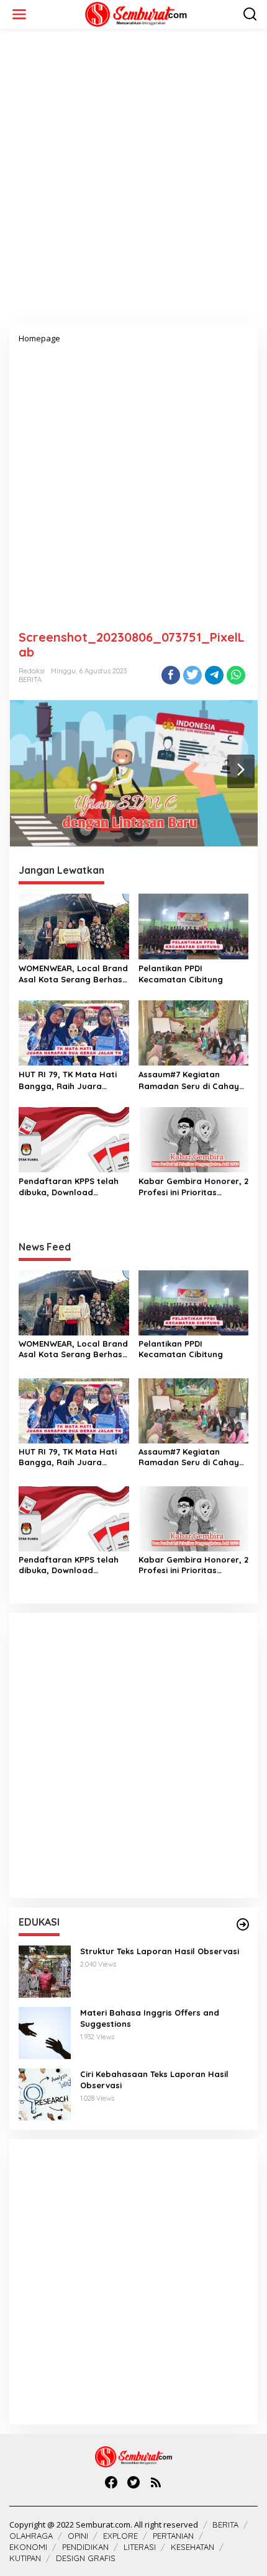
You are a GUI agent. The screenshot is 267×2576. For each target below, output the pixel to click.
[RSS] (156, 2482)
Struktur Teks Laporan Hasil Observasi (160, 1951)
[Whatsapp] (236, 675)
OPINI (78, 2536)
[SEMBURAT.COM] (136, 13)
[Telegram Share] (214, 675)
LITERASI (140, 2547)
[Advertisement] (133, 181)
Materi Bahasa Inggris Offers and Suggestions (150, 2018)
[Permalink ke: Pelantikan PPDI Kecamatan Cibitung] (194, 926)
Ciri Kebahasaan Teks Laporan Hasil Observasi (154, 2080)
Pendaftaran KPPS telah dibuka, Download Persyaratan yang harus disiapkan (70, 1187)
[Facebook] (111, 2482)
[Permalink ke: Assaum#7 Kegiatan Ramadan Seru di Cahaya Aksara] (194, 1032)
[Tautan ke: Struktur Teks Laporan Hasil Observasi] (45, 1971)
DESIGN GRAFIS (86, 2558)
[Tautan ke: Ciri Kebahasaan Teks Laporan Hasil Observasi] (45, 2094)
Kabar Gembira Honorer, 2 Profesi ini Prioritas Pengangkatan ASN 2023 (193, 1187)
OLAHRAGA (31, 2536)
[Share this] (171, 675)
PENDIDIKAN (85, 2547)
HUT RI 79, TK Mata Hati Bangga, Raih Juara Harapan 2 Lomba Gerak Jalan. (70, 1080)
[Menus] (19, 14)
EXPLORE (120, 2536)
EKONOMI (28, 2547)
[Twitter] (133, 2482)
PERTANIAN (173, 2536)
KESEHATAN (192, 2547)
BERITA (30, 680)
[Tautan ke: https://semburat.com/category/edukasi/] (243, 1924)
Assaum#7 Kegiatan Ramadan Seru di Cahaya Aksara (192, 1080)
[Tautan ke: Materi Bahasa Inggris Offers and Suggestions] (45, 2032)
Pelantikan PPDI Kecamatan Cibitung (181, 974)
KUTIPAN (25, 2558)
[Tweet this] (192, 675)
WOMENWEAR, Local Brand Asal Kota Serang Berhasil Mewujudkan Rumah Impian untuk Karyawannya (73, 974)
